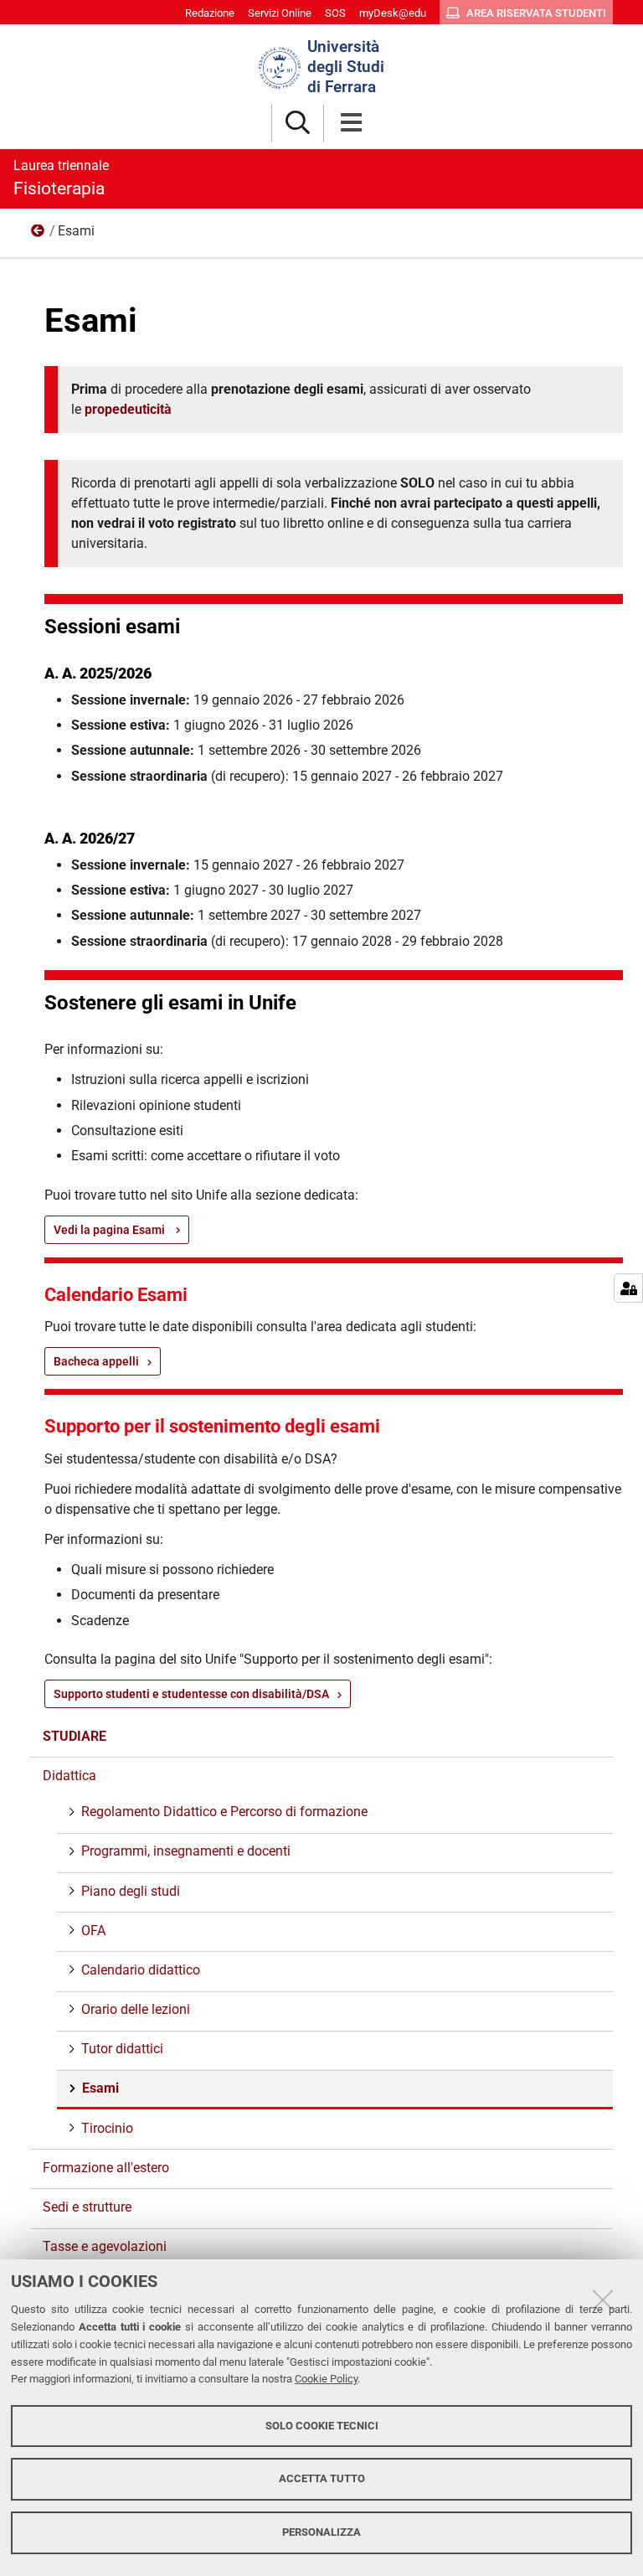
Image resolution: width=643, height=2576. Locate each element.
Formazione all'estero (106, 2168)
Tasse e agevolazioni (105, 2246)
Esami (100, 2088)
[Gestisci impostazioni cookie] (628, 1288)
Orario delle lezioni (136, 2009)
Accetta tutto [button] (322, 2478)
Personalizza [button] (321, 2532)
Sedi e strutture (87, 2207)
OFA (93, 1931)
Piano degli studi (131, 1891)
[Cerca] (298, 124)
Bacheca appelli (96, 1361)
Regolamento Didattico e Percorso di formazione (224, 1812)
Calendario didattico (141, 1970)
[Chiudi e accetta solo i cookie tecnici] (603, 2300)
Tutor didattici (122, 2049)
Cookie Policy (326, 2379)
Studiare (75, 1736)
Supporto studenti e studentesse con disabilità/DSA (191, 1694)
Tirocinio (107, 2128)
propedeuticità (128, 409)
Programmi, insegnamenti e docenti (186, 1851)
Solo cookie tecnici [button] (322, 2426)
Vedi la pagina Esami (111, 1230)
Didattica (39, 235)
